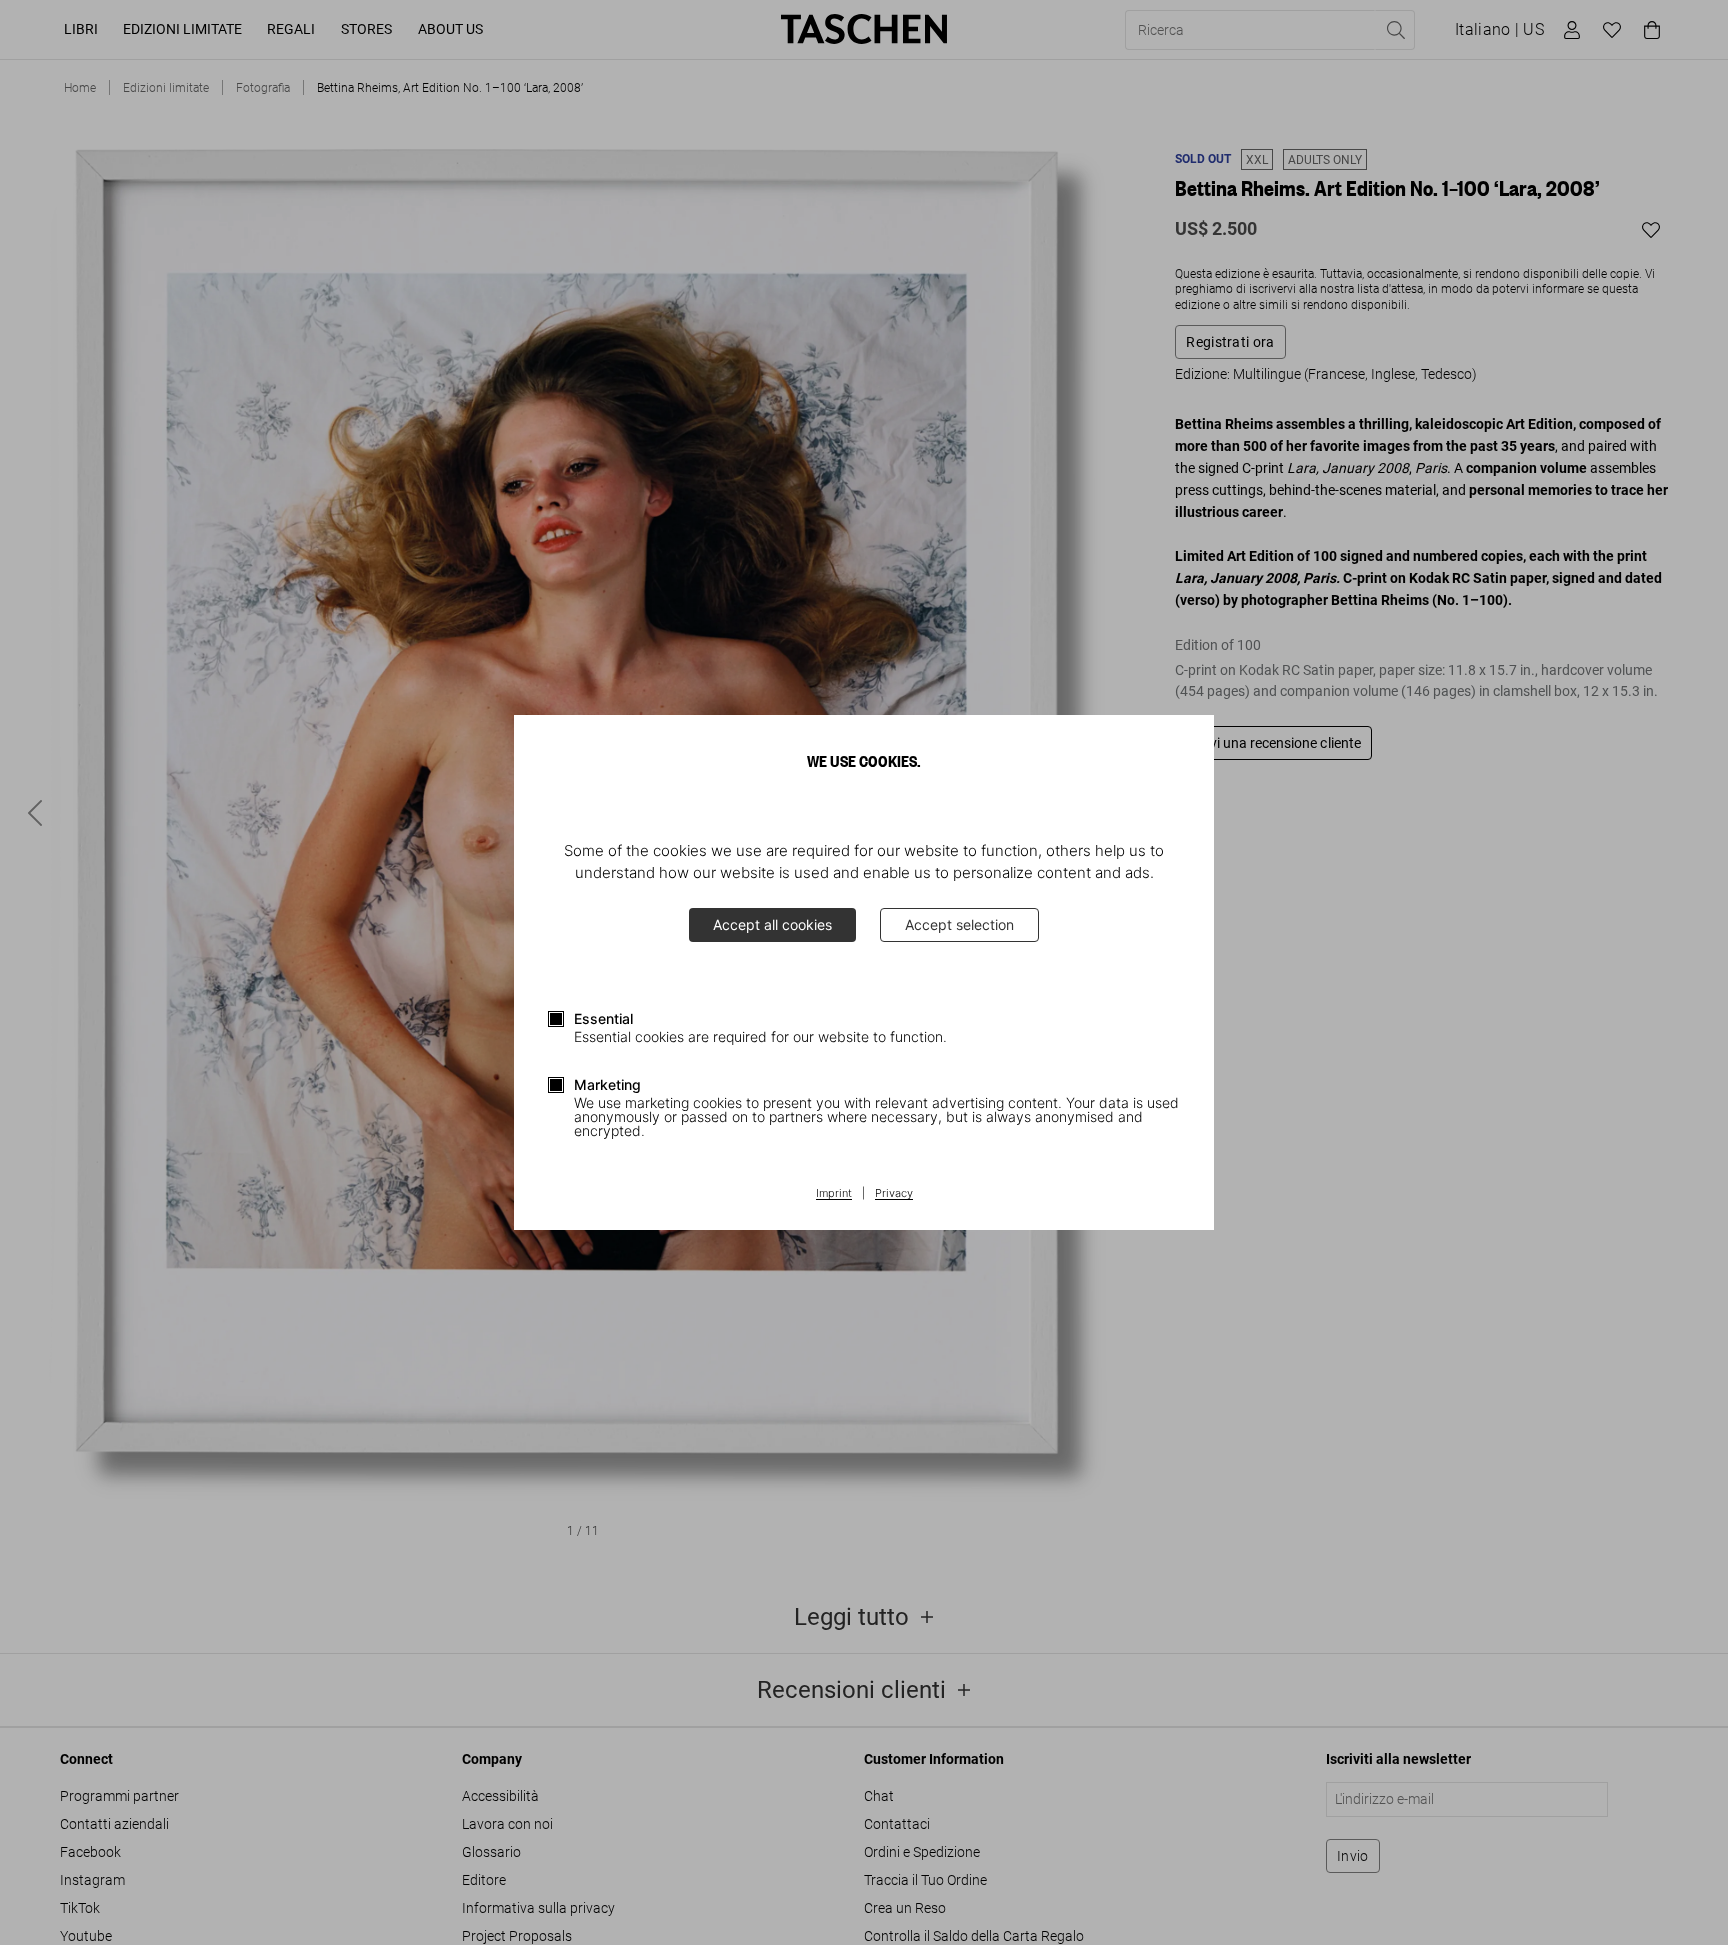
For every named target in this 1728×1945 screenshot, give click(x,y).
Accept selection (959, 924)
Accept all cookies (772, 924)
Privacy (894, 1194)
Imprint (834, 1194)
